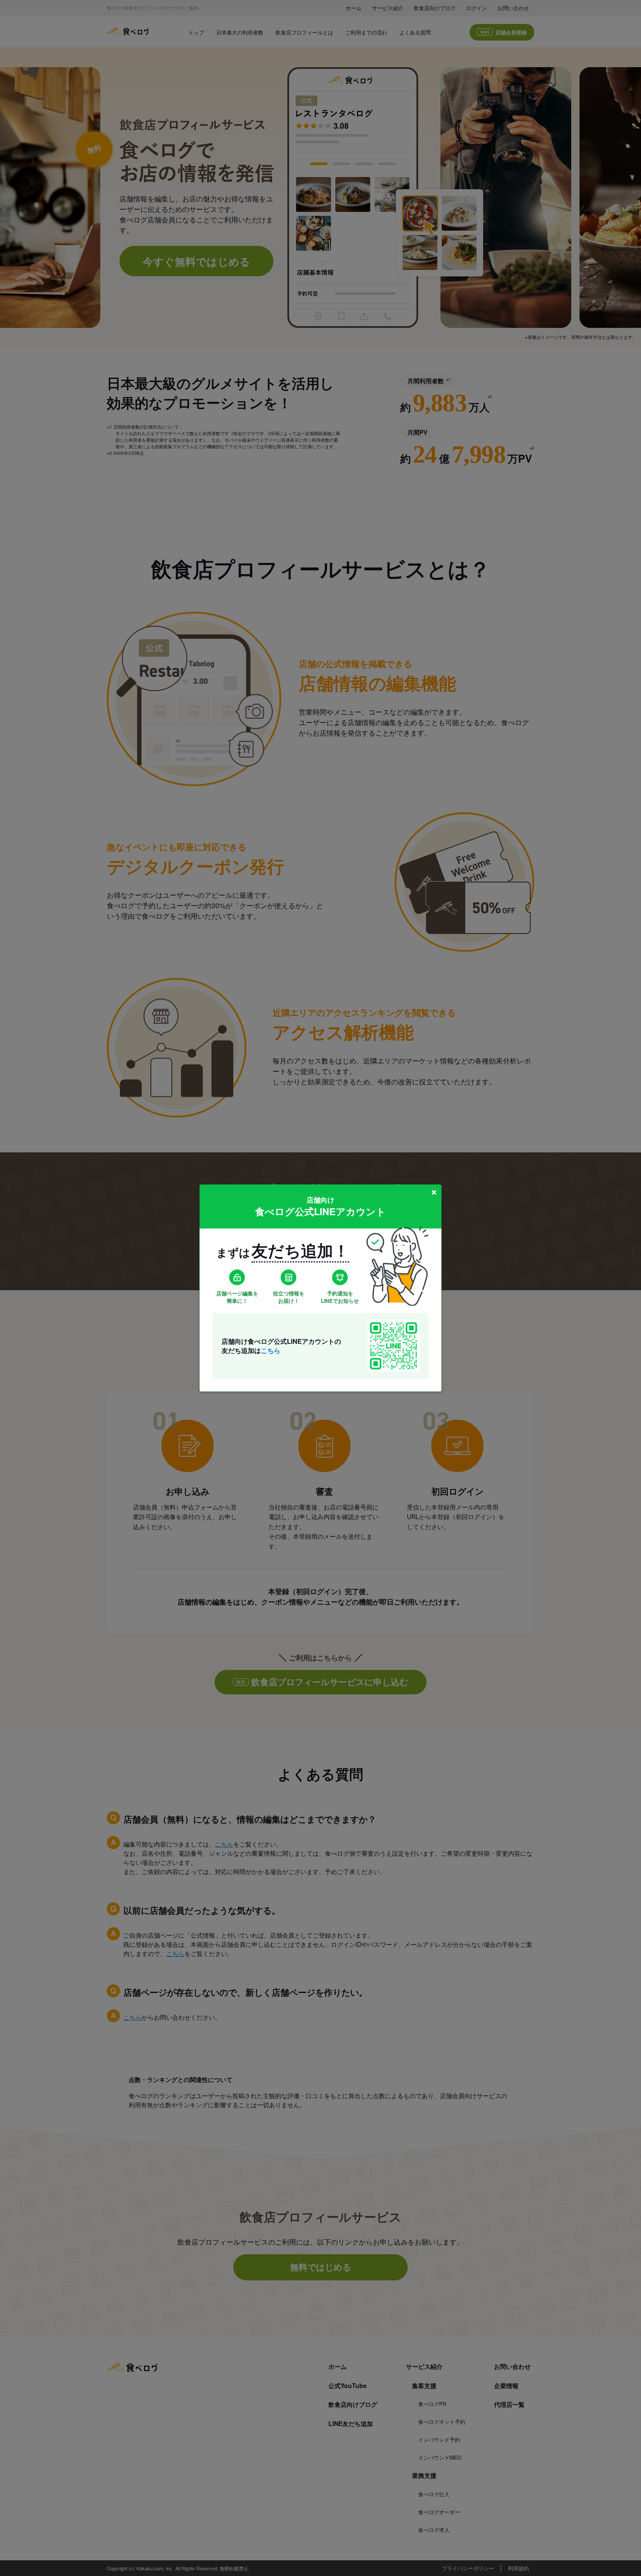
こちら (271, 1350)
